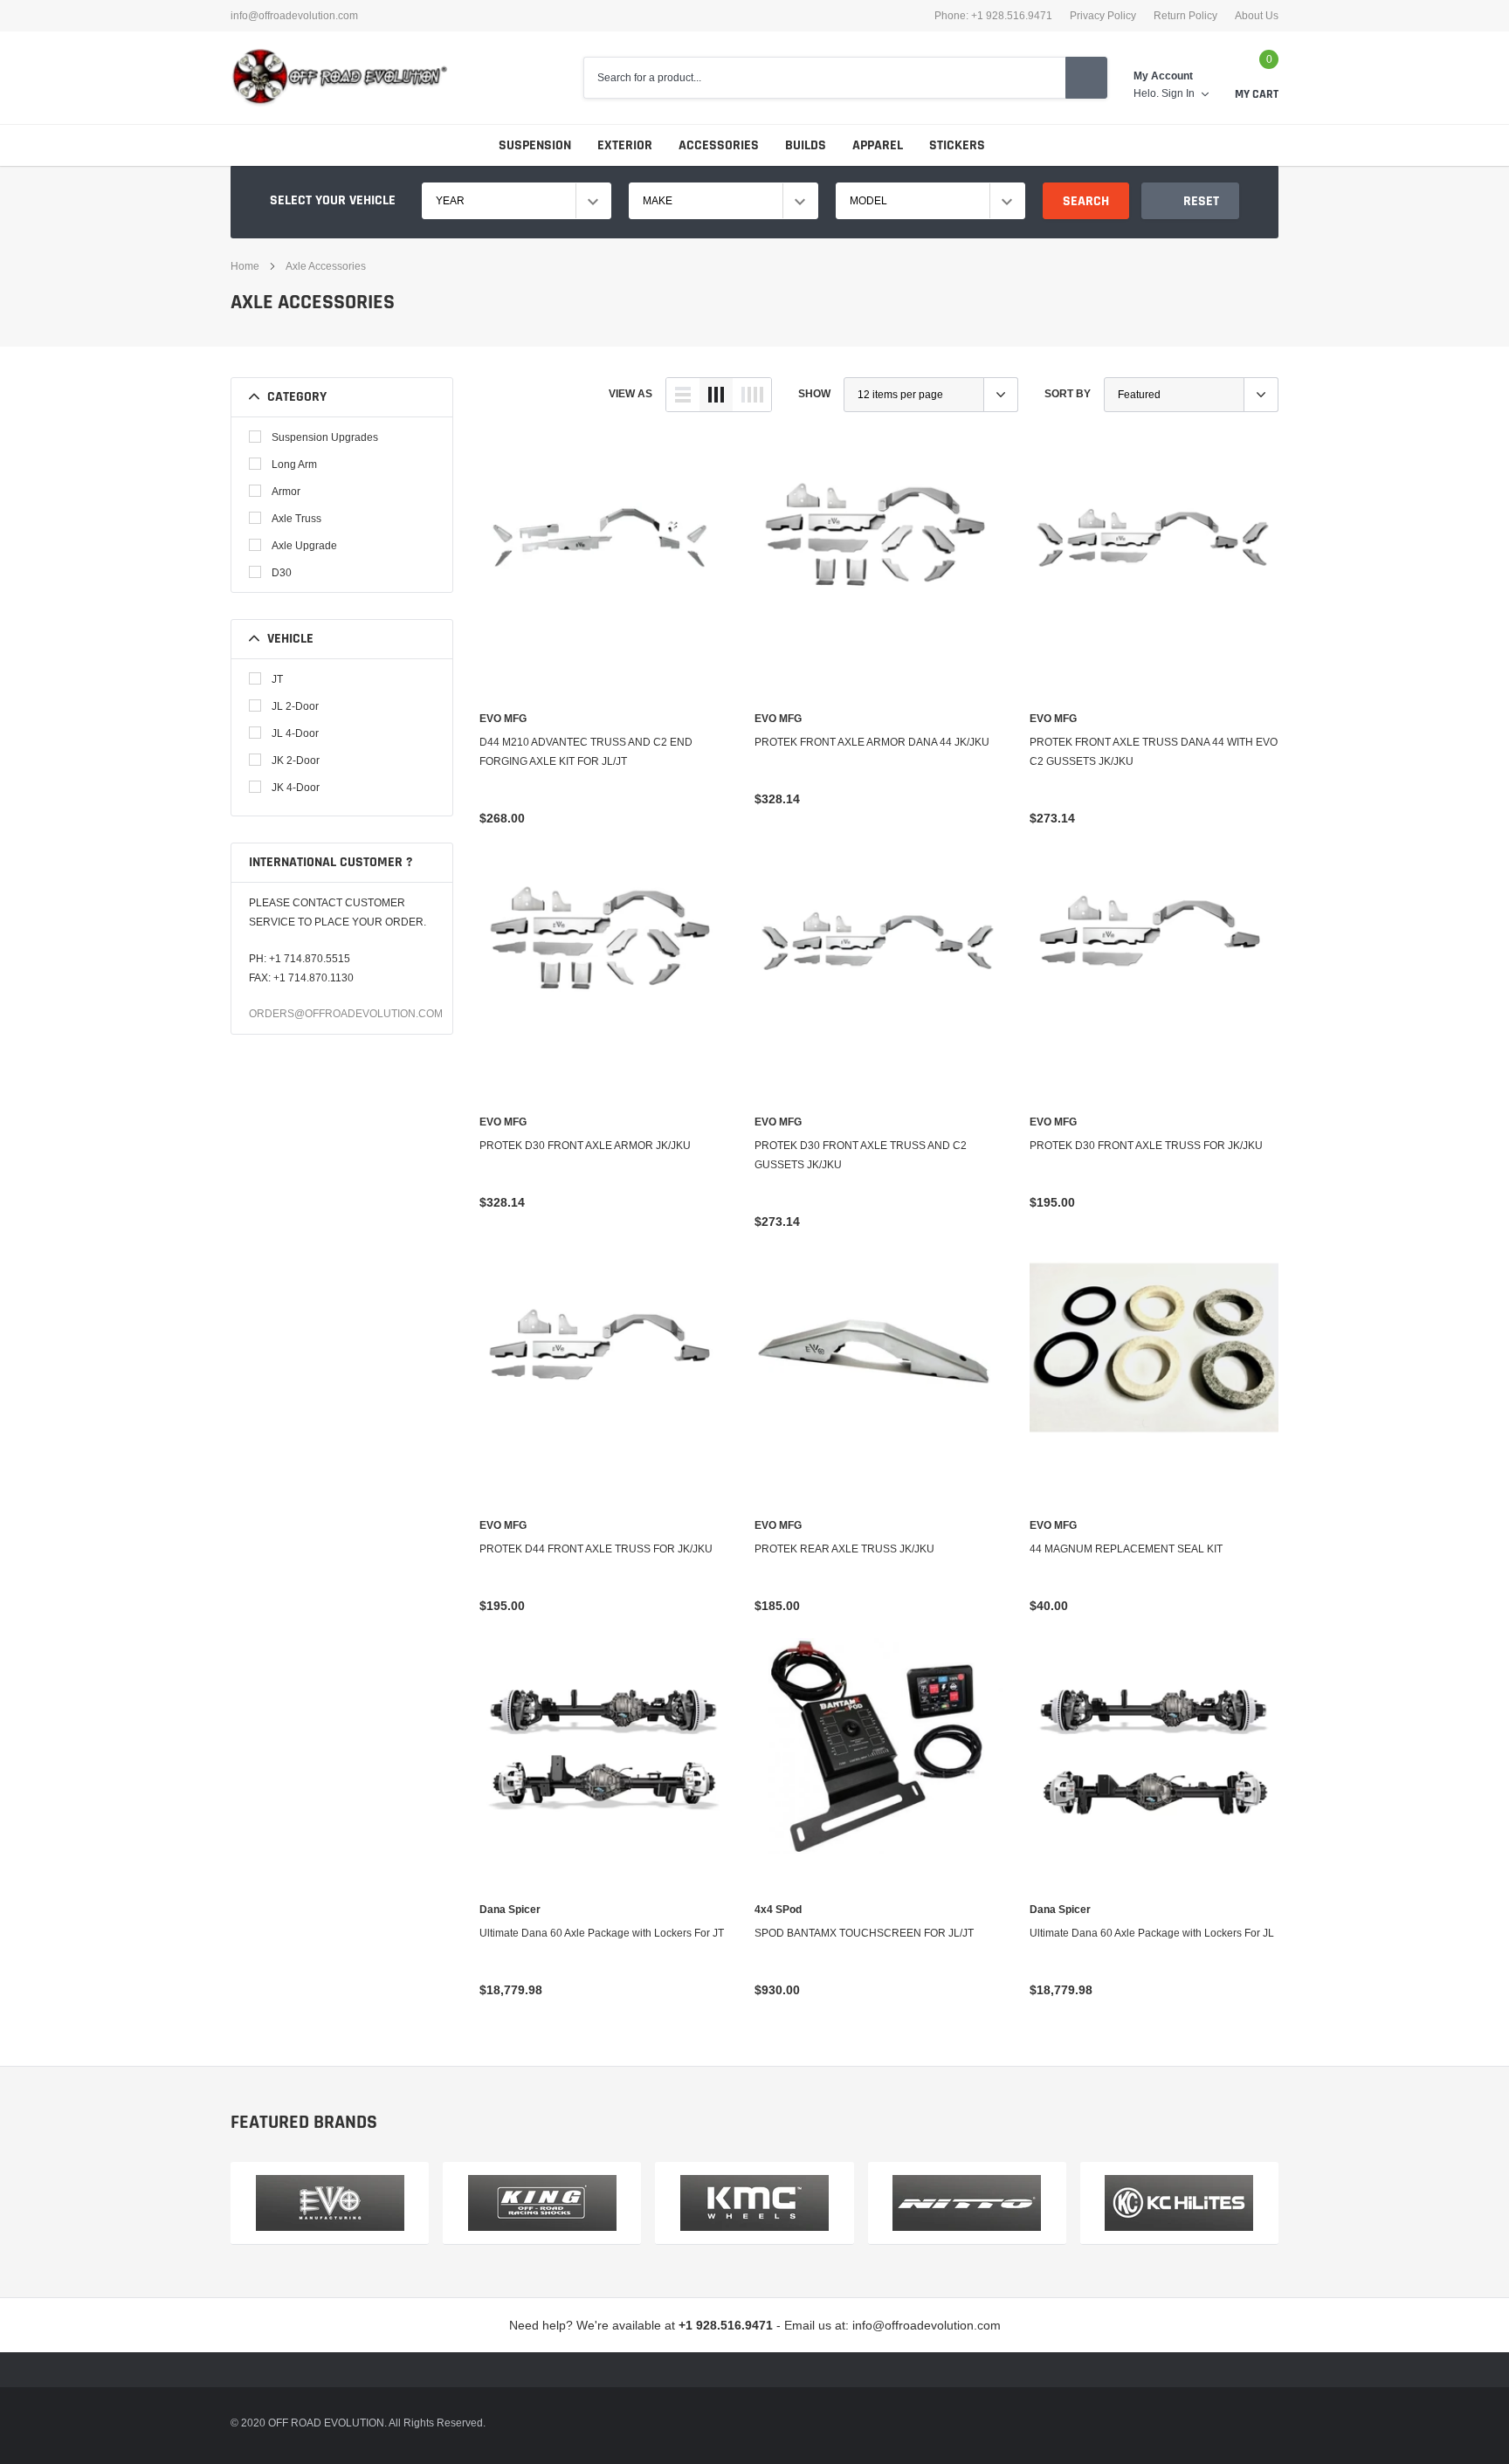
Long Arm (294, 464)
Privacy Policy (1103, 16)
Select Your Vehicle (333, 200)
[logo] (340, 78)
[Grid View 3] (716, 395)
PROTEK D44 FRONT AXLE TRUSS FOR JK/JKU (596, 1549)
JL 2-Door (295, 706)
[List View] (683, 395)
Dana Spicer (510, 1910)
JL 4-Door (295, 733)
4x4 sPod (778, 1910)
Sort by (1068, 393)
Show (814, 393)
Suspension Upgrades (325, 437)
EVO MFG (503, 719)
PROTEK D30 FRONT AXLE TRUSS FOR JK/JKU (1146, 1145)
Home (245, 266)
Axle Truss (296, 518)
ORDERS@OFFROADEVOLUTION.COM (346, 1013)
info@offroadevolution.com (294, 16)
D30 (282, 572)
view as (630, 393)
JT (277, 679)
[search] (1086, 78)
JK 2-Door (296, 760)
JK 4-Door (296, 787)
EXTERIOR (625, 145)
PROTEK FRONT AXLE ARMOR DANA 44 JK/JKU (872, 742)
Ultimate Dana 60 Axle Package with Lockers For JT (602, 1933)
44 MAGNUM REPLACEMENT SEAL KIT (1126, 1549)
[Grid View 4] (752, 395)
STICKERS (957, 145)
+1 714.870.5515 (310, 958)
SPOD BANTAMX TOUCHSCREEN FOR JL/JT (864, 1933)
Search (1086, 201)
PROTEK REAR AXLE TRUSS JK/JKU (844, 1549)
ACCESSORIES (719, 145)
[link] (604, 571)
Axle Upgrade (304, 545)
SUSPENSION (535, 145)
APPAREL (878, 145)
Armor (286, 491)
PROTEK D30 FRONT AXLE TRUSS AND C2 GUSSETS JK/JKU (861, 1155)
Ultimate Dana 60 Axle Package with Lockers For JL (1152, 1933)
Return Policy (1185, 16)
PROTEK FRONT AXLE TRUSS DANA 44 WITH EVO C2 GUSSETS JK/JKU (1154, 751)
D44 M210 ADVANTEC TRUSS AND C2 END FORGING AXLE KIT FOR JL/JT (586, 751)
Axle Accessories (326, 266)
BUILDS (806, 145)
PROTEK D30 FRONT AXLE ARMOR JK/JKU (585, 1145)
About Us (1257, 16)
